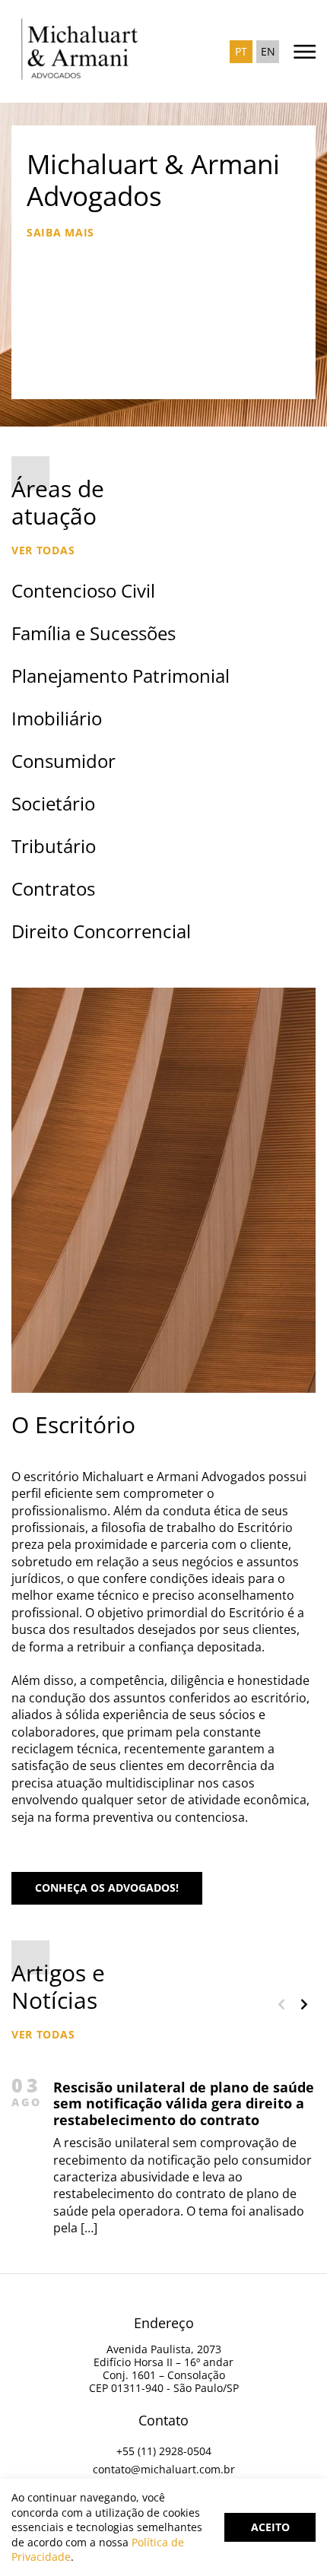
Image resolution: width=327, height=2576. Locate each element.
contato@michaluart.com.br (164, 2469)
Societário (53, 803)
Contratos (53, 888)
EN (268, 51)
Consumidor (63, 761)
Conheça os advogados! (107, 1888)
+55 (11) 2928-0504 (164, 2451)
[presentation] (281, 2004)
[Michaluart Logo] (91, 51)
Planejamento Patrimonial (121, 676)
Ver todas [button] (43, 550)
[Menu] (300, 51)
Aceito (270, 2527)
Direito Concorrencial (101, 931)
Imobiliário (57, 718)
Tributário (54, 846)
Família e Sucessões (94, 633)
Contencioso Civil (83, 590)
